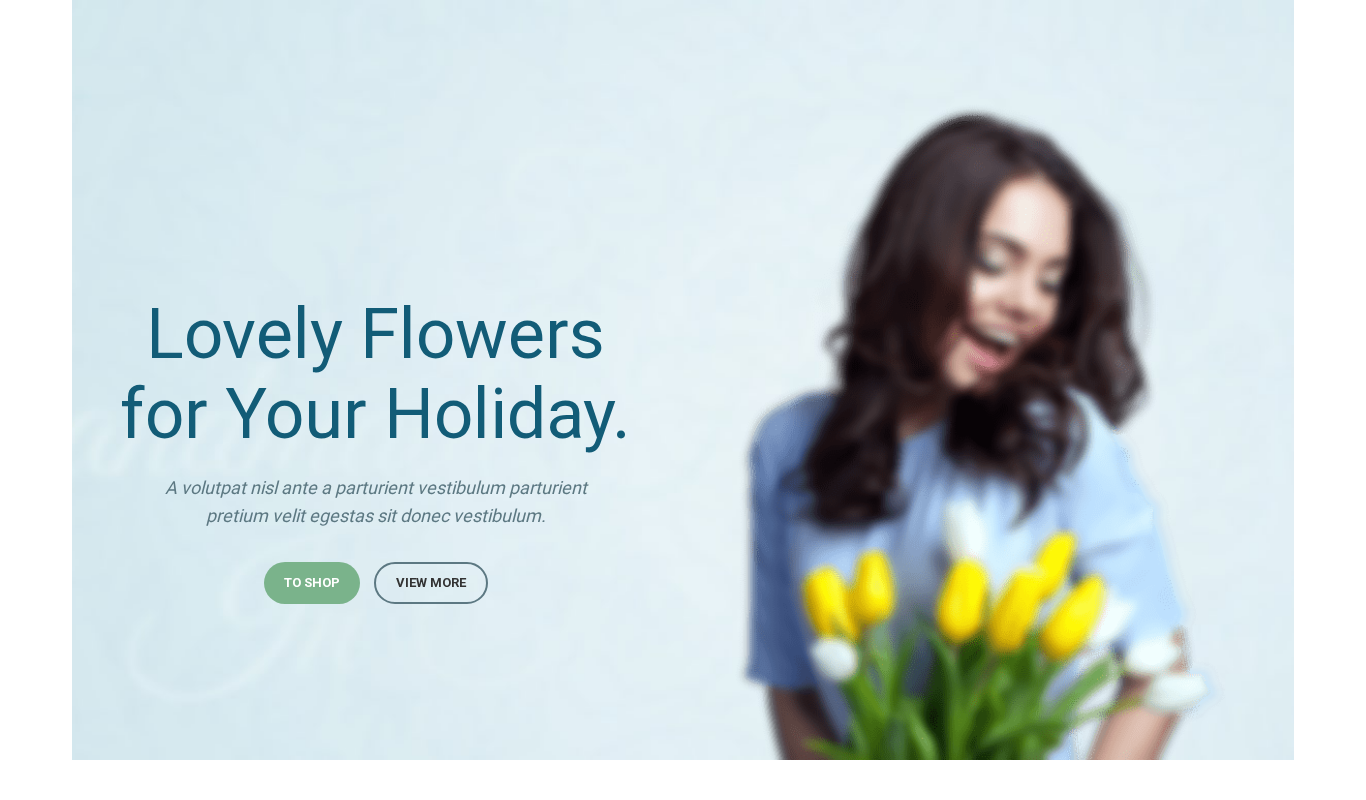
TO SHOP (312, 582)
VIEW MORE (431, 582)
